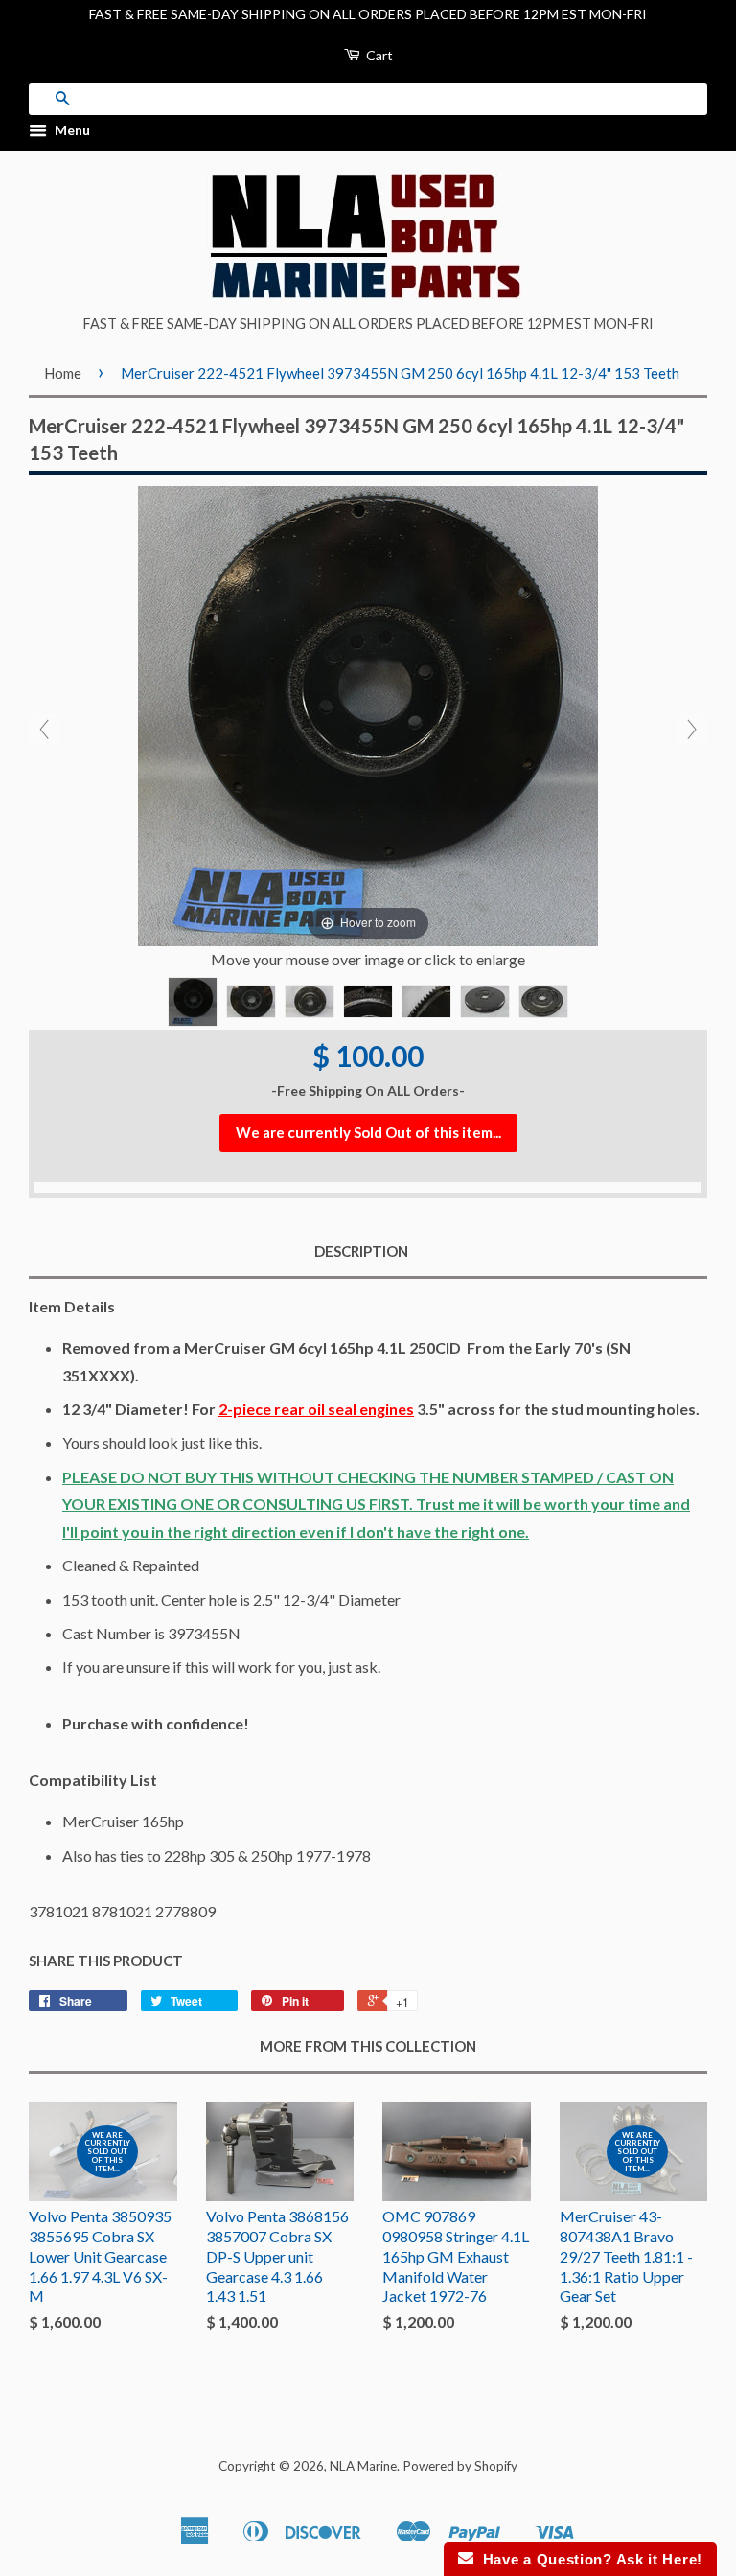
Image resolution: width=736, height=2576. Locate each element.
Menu (71, 130)
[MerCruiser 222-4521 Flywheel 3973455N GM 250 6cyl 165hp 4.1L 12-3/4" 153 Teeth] (193, 1002)
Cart (378, 55)
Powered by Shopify (460, 2466)
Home (63, 373)
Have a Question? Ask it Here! (588, 2559)
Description (361, 1251)
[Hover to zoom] (368, 714)
